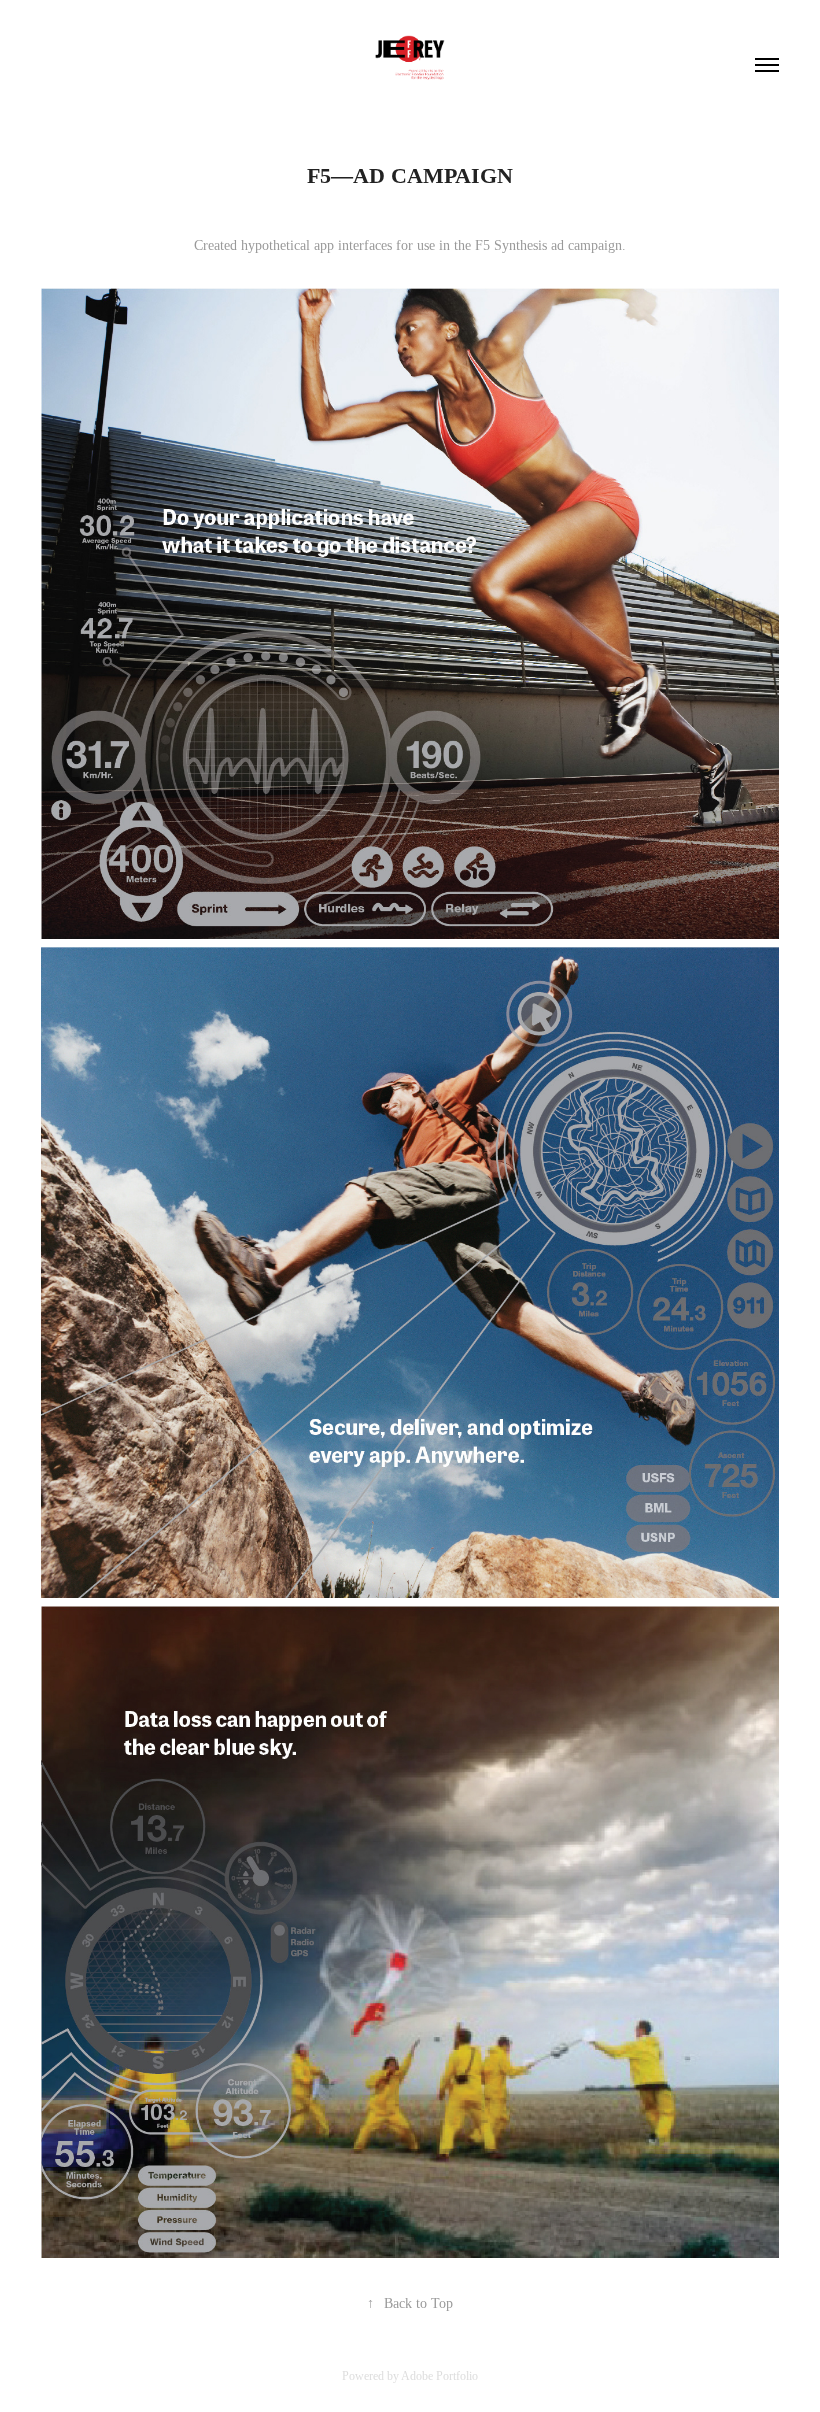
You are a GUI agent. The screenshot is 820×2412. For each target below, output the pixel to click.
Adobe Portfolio (439, 2376)
